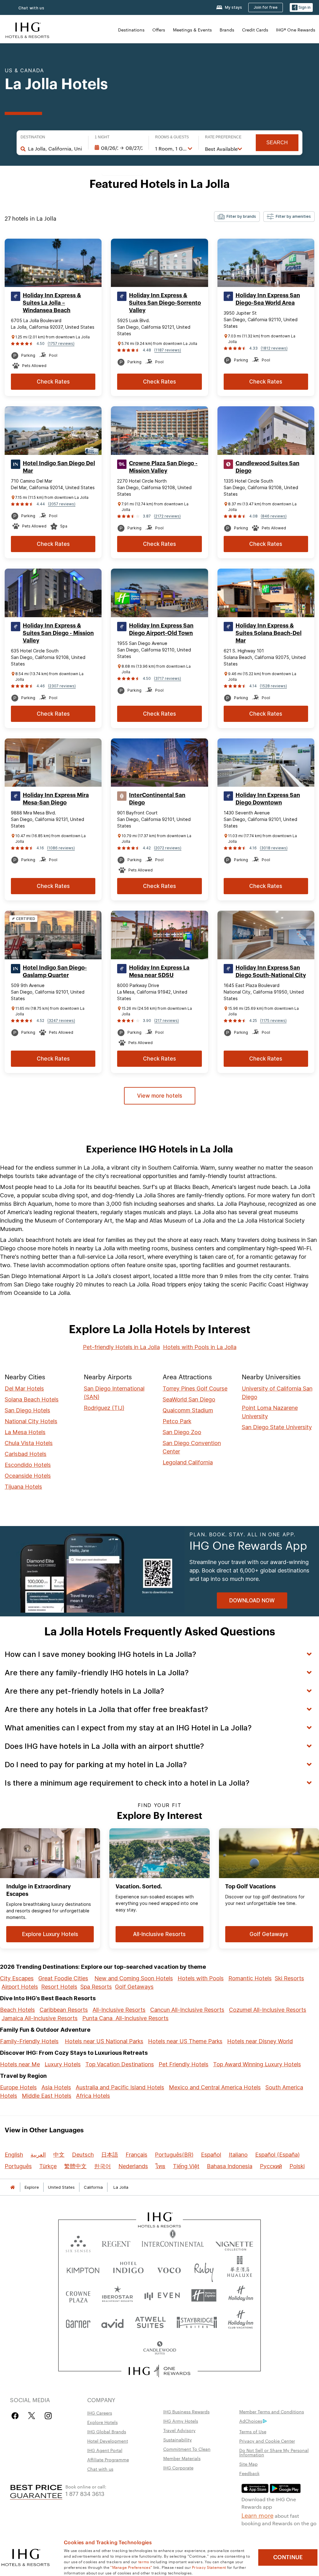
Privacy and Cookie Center (267, 2441)
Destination (33, 137)
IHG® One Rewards (296, 30)
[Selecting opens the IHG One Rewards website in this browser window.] (160, 2371)
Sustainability (178, 2440)
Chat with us (31, 8)
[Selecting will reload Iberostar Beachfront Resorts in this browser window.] (118, 2295)
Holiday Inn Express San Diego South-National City (271, 971)
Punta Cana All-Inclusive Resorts (125, 2018)
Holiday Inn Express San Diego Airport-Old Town (161, 629)
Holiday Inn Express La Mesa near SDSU (159, 971)
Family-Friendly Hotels (29, 2041)
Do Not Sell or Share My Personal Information (274, 2452)
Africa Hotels (93, 2096)
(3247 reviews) (61, 1021)
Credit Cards (255, 30)
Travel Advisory (179, 2430)
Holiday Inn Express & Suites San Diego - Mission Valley (58, 633)
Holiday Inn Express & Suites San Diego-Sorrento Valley (165, 303)
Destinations (131, 30)
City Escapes (17, 1978)
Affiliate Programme (108, 2459)
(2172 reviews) (167, 516)
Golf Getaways (134, 1987)
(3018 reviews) (274, 848)
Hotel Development (108, 2441)
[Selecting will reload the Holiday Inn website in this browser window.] (241, 2295)
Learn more (257, 2515)
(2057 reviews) (62, 504)
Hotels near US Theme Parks (185, 2041)
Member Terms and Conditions (272, 2411)
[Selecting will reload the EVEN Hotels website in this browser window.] (162, 2295)
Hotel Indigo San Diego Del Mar (59, 467)
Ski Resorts (289, 1978)
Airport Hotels (20, 1987)
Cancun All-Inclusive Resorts (187, 2010)
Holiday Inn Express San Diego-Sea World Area (268, 299)
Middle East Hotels (47, 2096)
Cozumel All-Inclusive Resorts (268, 2010)
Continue (288, 2557)
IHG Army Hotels (181, 2421)
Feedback (249, 2473)
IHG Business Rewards (186, 2411)
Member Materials (182, 2458)
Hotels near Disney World (260, 2041)
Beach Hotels (17, 2010)
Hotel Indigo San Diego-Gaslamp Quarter (55, 971)
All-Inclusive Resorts (119, 2010)
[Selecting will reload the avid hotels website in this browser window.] (112, 2322)
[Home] (12, 2187)
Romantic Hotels (250, 1978)
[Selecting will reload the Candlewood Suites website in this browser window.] (159, 2348)
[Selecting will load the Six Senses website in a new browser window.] (78, 2242)
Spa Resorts (96, 1987)
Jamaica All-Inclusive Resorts (40, 2018)
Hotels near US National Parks (104, 2041)
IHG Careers (100, 2413)
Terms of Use (253, 2431)
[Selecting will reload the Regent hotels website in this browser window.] (116, 2242)
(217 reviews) (167, 1021)
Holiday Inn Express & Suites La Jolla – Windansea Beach (52, 303)
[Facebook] (16, 2416)
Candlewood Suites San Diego (267, 467)
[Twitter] (32, 2416)
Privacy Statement (209, 2567)
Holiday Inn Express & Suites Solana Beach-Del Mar (269, 633)
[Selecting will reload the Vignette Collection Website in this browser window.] (234, 2242)
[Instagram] (48, 2416)
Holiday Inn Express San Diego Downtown (268, 799)
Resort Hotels (59, 1987)
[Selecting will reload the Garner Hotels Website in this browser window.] (78, 2322)
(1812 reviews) (274, 348)
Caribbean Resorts (64, 2010)
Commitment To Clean (187, 2449)
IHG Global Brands (107, 2431)
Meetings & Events (192, 30)
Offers (159, 30)
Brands (227, 30)
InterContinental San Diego (157, 799)
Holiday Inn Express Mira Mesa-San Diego (56, 799)
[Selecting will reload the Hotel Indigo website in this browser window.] (128, 2269)
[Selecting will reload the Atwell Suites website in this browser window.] (150, 2322)
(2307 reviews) (62, 686)
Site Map (248, 2464)
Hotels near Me (20, 2064)
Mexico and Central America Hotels (215, 2087)
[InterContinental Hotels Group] (27, 29)
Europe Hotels (18, 2087)
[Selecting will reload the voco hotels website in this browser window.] (169, 2269)
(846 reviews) (274, 516)
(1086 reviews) (61, 848)
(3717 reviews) (167, 678)
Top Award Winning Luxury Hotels (257, 2064)
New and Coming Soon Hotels (134, 1978)
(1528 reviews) (273, 686)
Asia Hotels (56, 2087)
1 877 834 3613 (85, 2493)
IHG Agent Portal (105, 2450)
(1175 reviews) (273, 1021)
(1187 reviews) (168, 350)
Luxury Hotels (63, 2064)
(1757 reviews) (61, 343)
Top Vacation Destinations (120, 2064)
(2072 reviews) (168, 848)
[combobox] (55, 149)
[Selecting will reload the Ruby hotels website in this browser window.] (204, 2269)
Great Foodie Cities (63, 1978)
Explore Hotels (102, 2422)
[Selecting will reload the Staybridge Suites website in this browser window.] (197, 2322)
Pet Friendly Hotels (183, 2064)
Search (277, 143)
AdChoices (251, 2421)
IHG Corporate (178, 2468)
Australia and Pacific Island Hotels (120, 2087)
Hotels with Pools (201, 1978)
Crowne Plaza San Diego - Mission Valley (163, 467)
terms (144, 2561)
